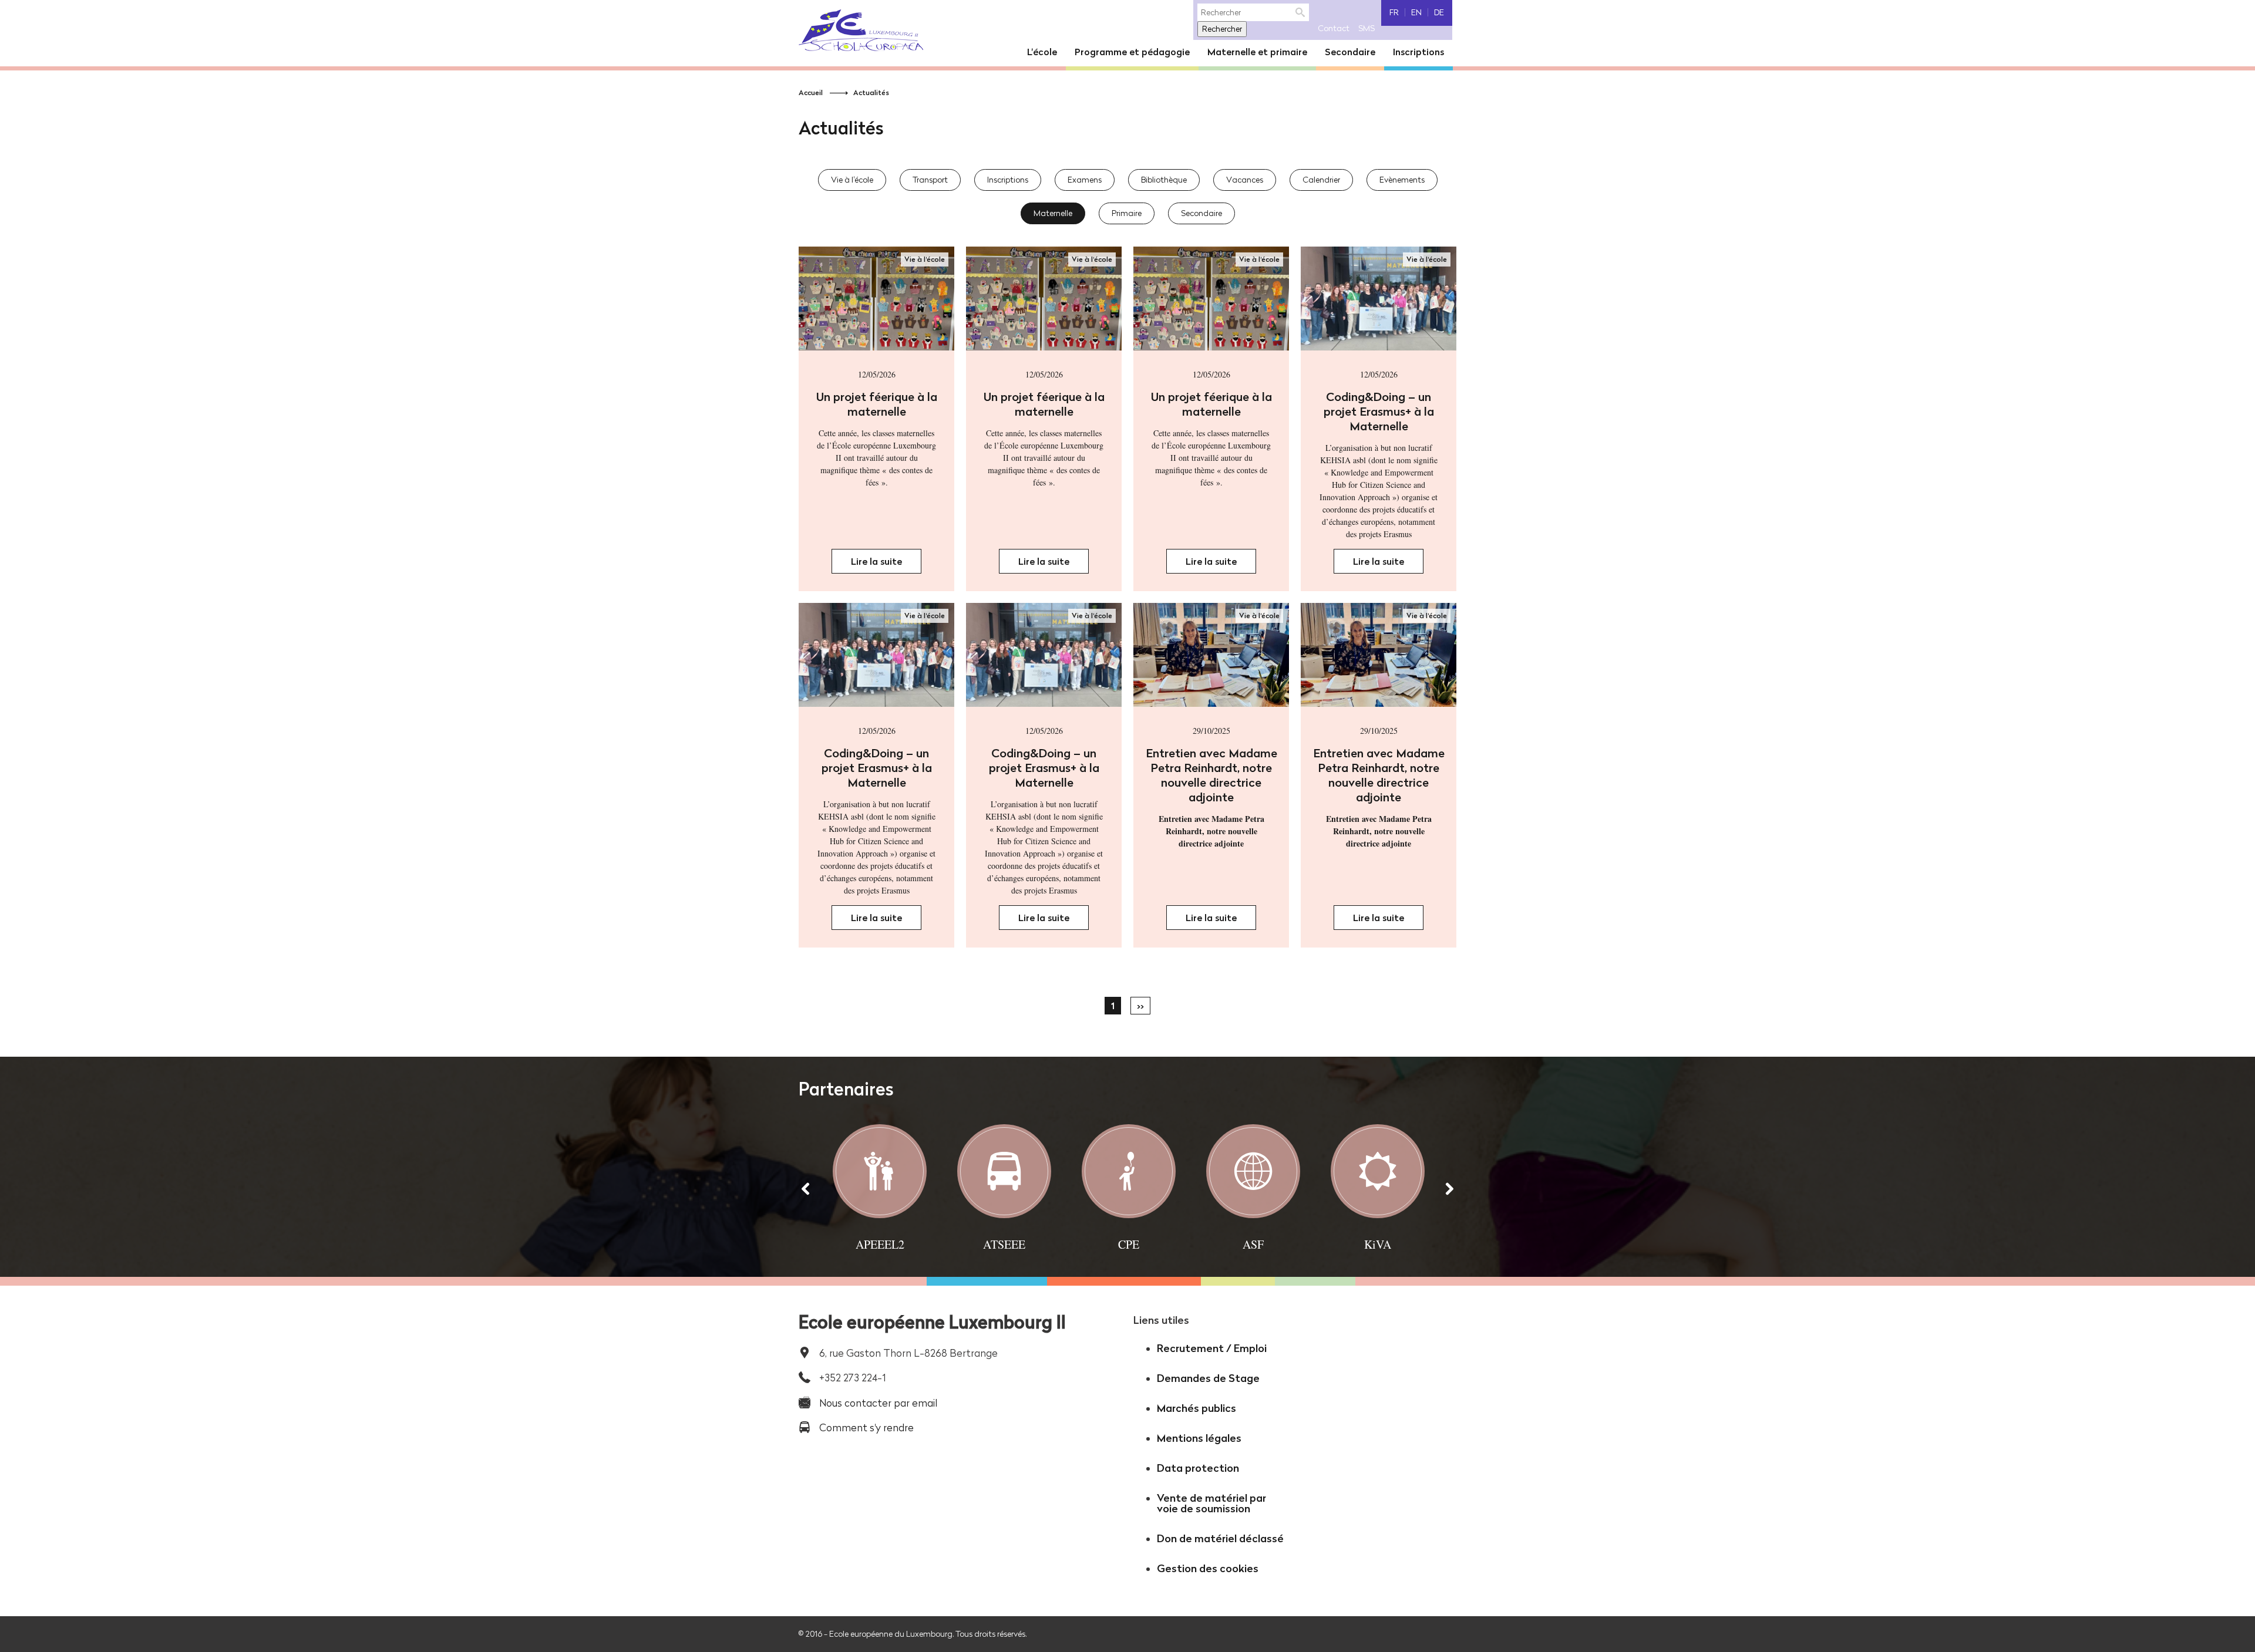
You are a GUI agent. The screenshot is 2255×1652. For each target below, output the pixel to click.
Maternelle (1053, 213)
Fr (1394, 12)
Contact (1334, 28)
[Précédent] (806, 1188)
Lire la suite (886, 564)
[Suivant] (1449, 1188)
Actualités (871, 92)
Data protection (1198, 1468)
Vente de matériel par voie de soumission (1211, 1503)
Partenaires (846, 1089)
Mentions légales (1199, 1438)
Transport (930, 180)
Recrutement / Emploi (1212, 1348)
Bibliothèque (1164, 180)
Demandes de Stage (1208, 1378)
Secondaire (1201, 213)
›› (1140, 1006)
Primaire (1127, 213)
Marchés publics (1197, 1408)
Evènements (1402, 180)
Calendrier (1321, 180)
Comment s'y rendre (866, 1427)
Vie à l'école (852, 180)
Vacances (1245, 180)
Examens (1085, 180)
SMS (1367, 28)
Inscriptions (1008, 180)
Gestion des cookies (1208, 1568)
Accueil (811, 92)
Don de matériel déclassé (1220, 1538)
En (1416, 12)
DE (1439, 12)
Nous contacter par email (878, 1403)
